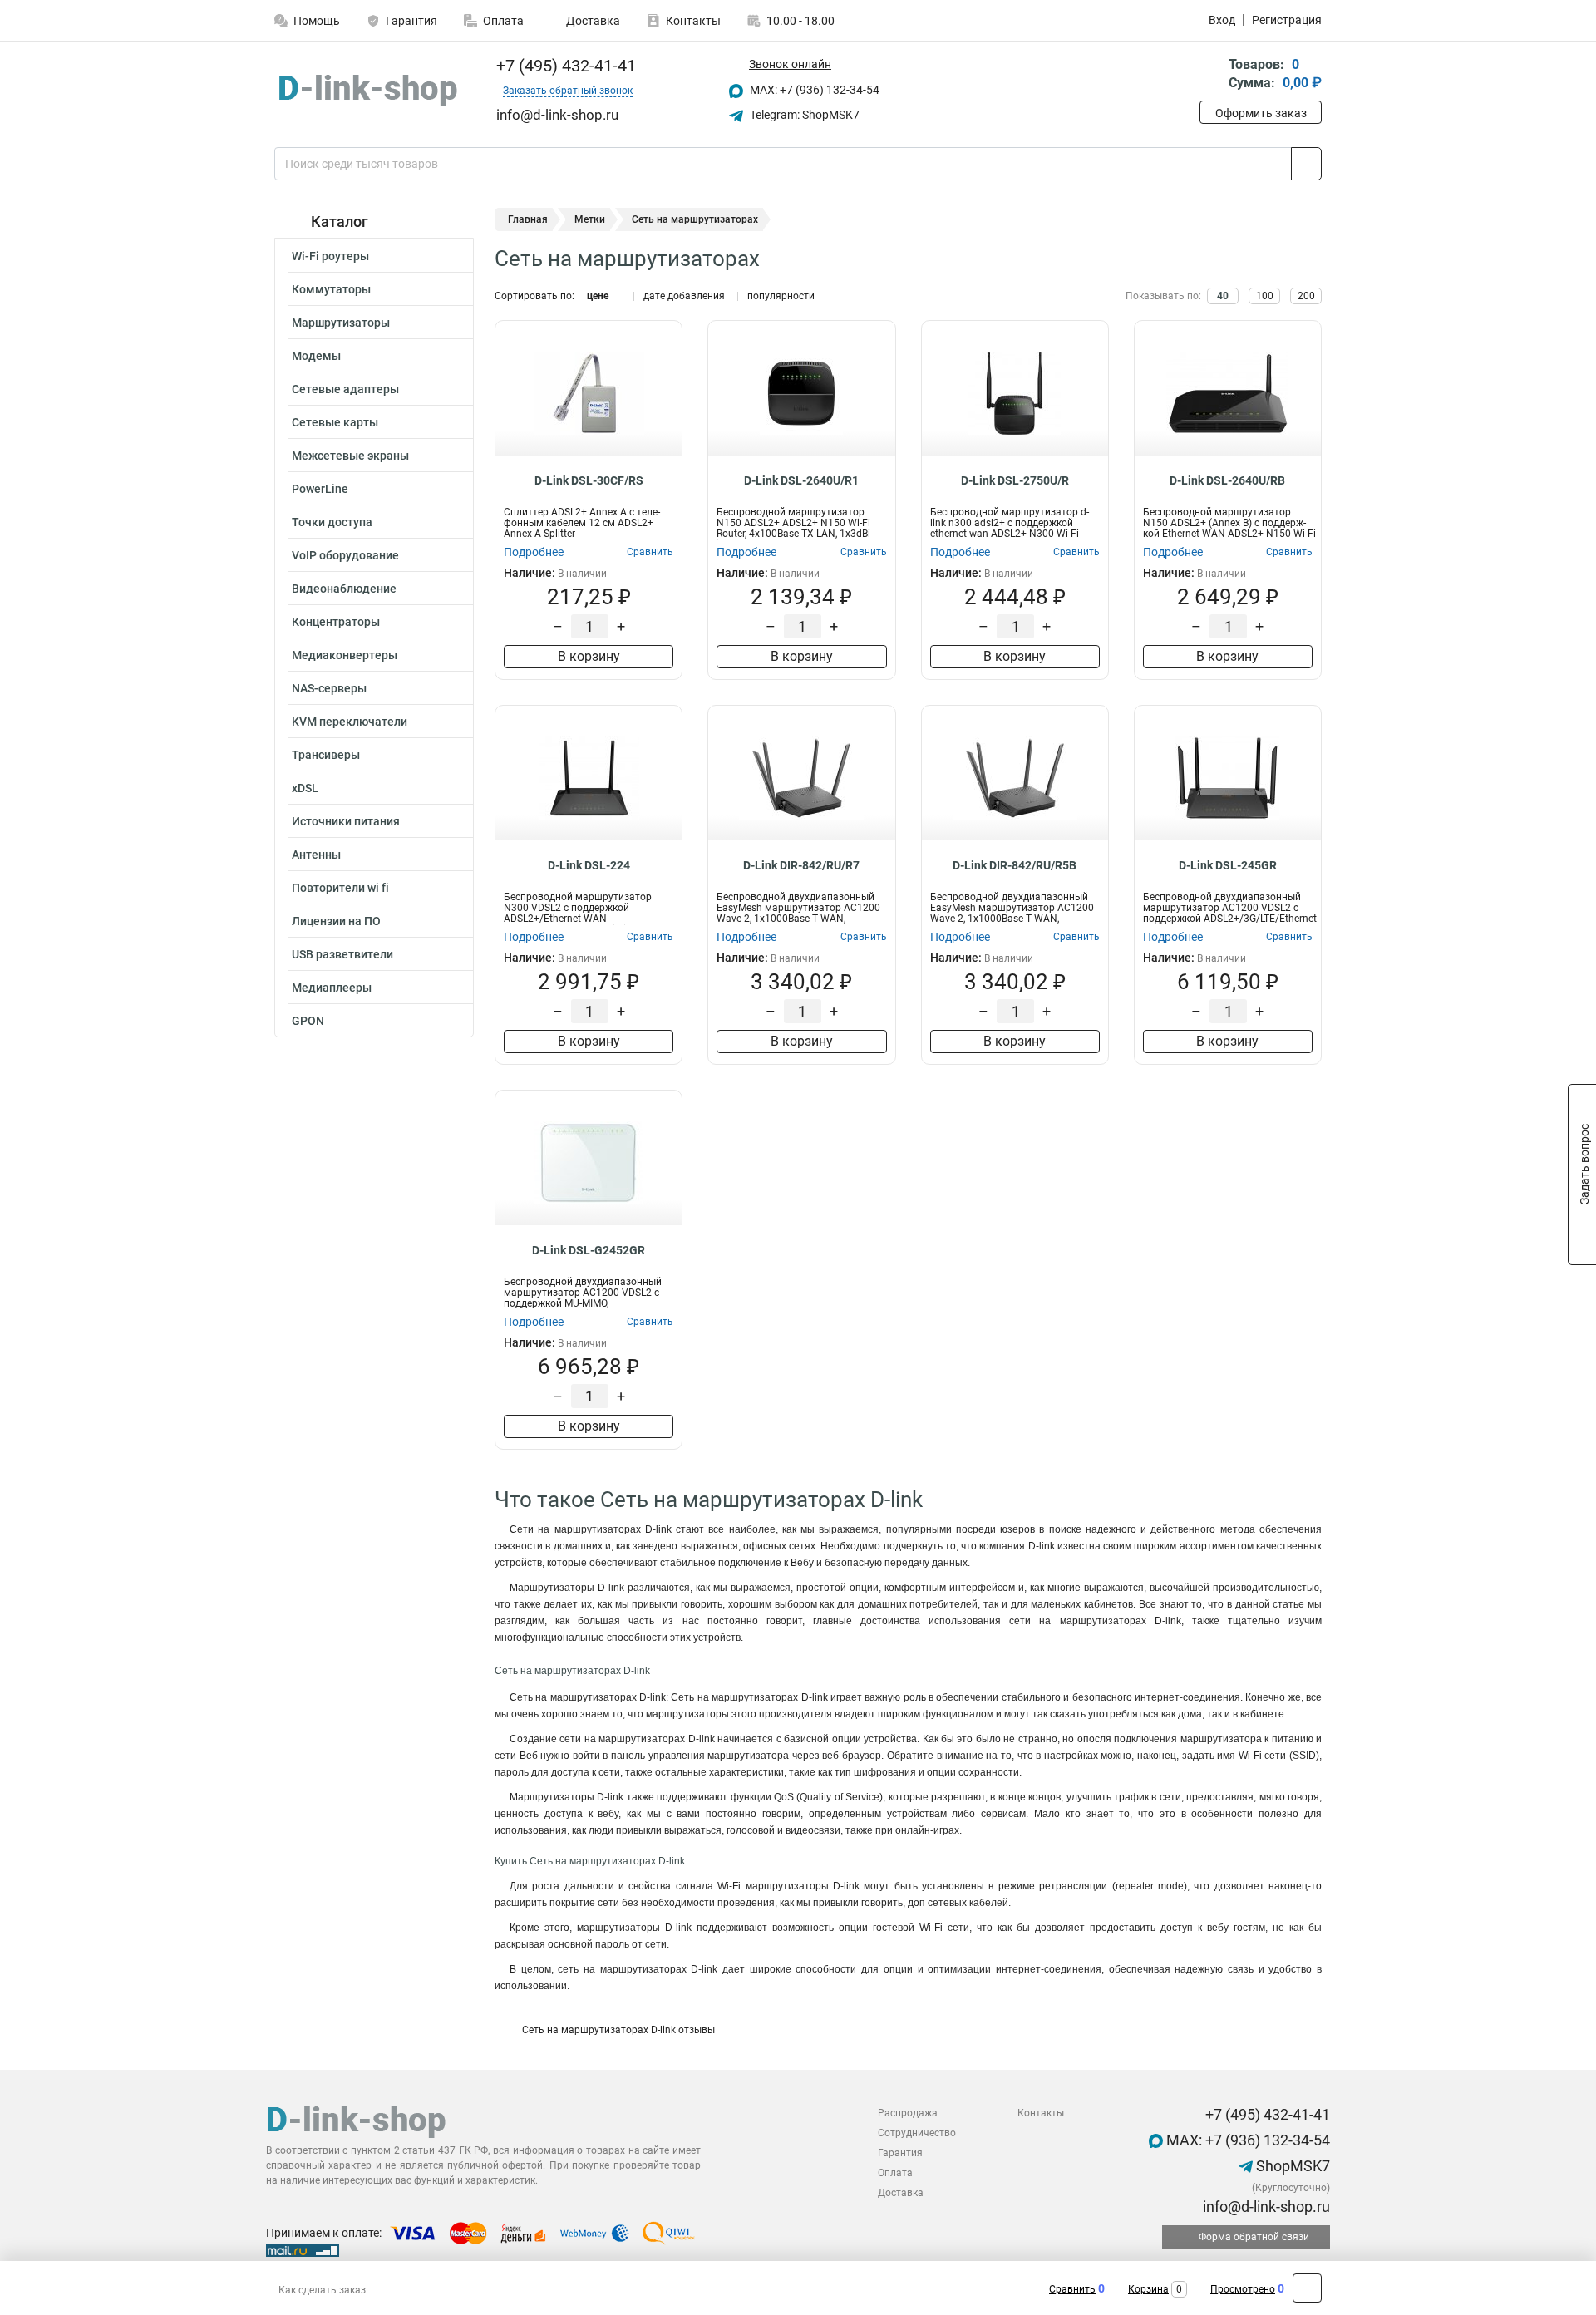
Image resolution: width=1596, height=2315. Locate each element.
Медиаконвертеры (345, 655)
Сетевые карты (335, 422)
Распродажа (908, 2113)
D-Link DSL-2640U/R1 (801, 480)
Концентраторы (336, 622)
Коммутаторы (331, 289)
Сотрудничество (917, 2133)
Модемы (316, 356)
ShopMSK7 (1291, 2166)
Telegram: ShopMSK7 (803, 115)
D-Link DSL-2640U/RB (1227, 480)
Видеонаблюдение (344, 589)
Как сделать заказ (322, 2290)
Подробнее (534, 552)
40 (1223, 296)
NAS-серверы (329, 688)
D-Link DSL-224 (589, 865)
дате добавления (684, 296)
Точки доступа (332, 522)
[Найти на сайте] (1306, 164)
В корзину (589, 656)
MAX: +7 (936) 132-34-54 (813, 90)
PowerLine (320, 489)
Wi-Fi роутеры (330, 256)
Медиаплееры (332, 988)
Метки (590, 219)
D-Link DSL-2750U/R (1015, 480)
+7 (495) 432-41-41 (564, 66)
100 (1265, 296)
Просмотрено (1243, 2289)
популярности (781, 296)
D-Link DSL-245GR (1228, 865)
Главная (528, 219)
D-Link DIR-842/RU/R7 (801, 865)
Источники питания (346, 821)
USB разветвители (342, 954)
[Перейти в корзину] (1211, 75)
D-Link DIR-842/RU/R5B (1015, 865)
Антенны (316, 855)
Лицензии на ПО (336, 921)
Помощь (317, 21)
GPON (308, 1021)
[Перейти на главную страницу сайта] (368, 91)
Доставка (592, 21)
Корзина (1148, 2289)
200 (1306, 296)
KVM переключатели (350, 722)
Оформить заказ (1261, 113)
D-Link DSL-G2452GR (589, 1250)
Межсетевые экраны (350, 456)
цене (598, 296)
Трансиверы (326, 755)
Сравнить (1072, 2289)
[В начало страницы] (1307, 2288)
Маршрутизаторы (341, 323)
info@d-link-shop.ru (1265, 2207)
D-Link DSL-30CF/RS (589, 480)
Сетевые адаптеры (345, 389)
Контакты (693, 21)
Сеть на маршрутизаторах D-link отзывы (617, 2030)
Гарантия (411, 21)
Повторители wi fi (340, 888)
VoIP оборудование (345, 555)
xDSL (305, 788)
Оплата (503, 21)
